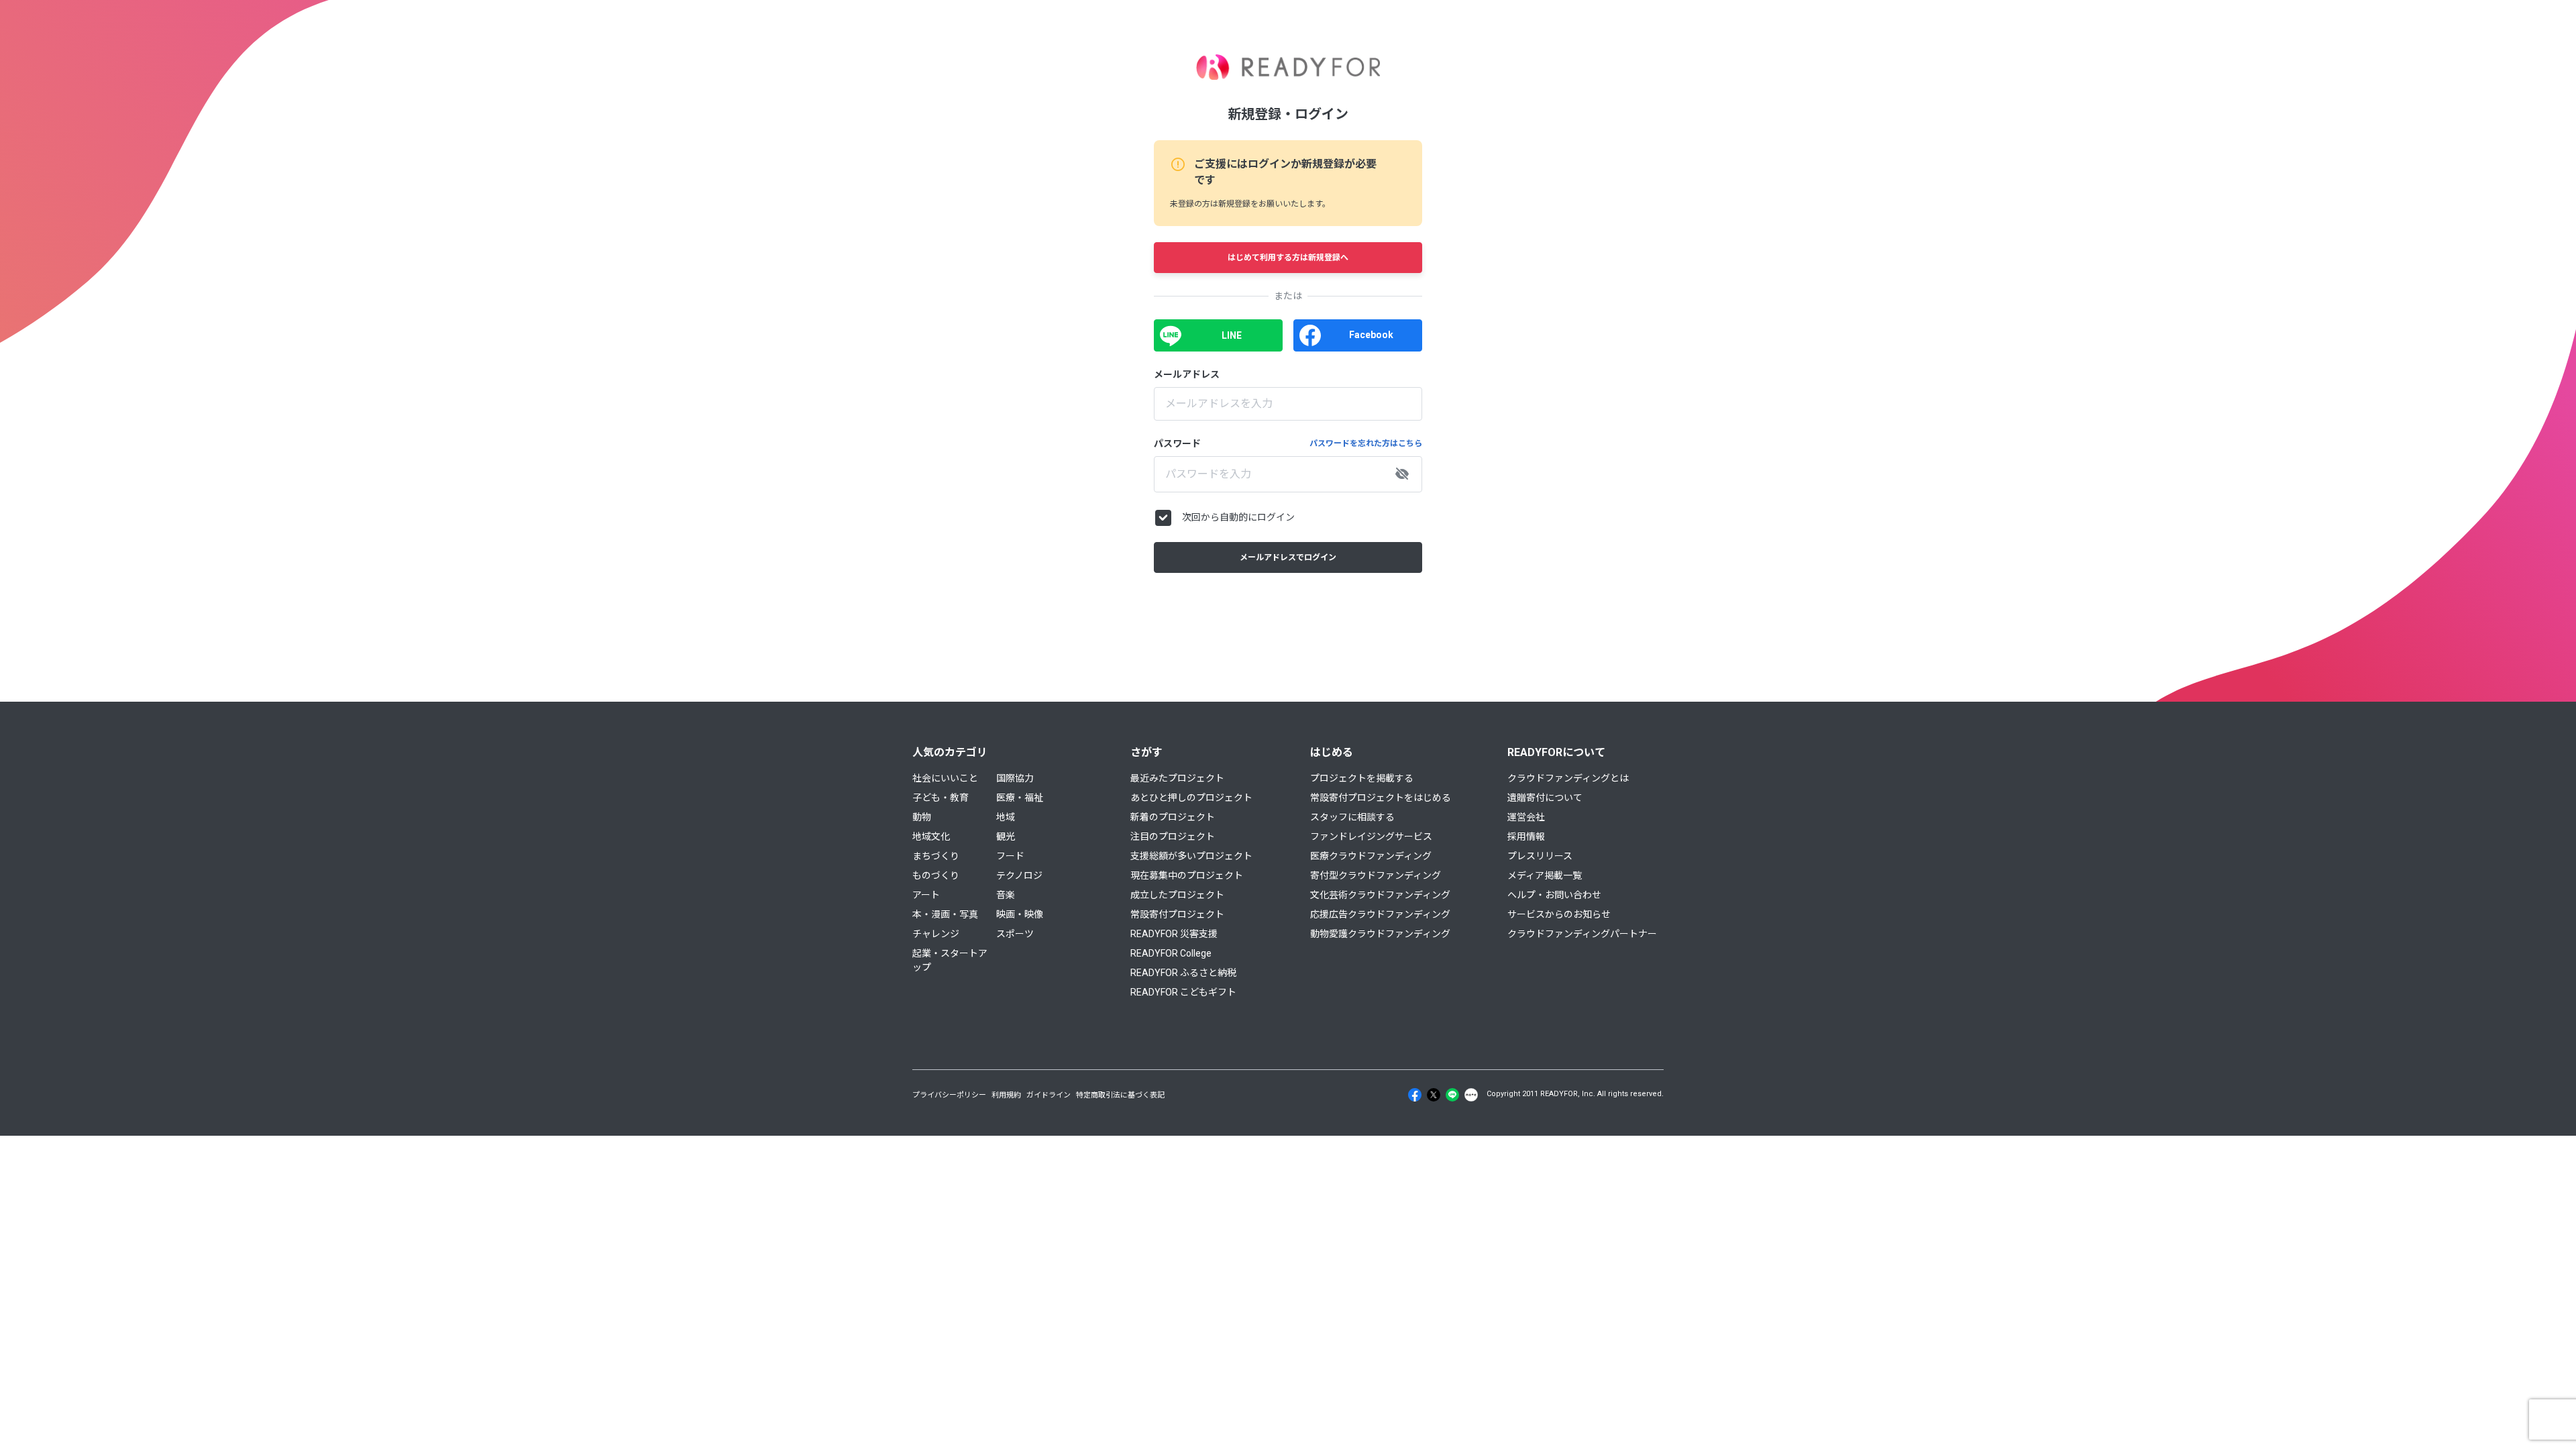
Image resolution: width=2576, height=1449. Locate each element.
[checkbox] (1163, 518)
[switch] (1402, 474)
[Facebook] (1415, 1095)
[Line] (1452, 1095)
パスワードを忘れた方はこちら (1366, 443)
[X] (1434, 1095)
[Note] (1471, 1095)
